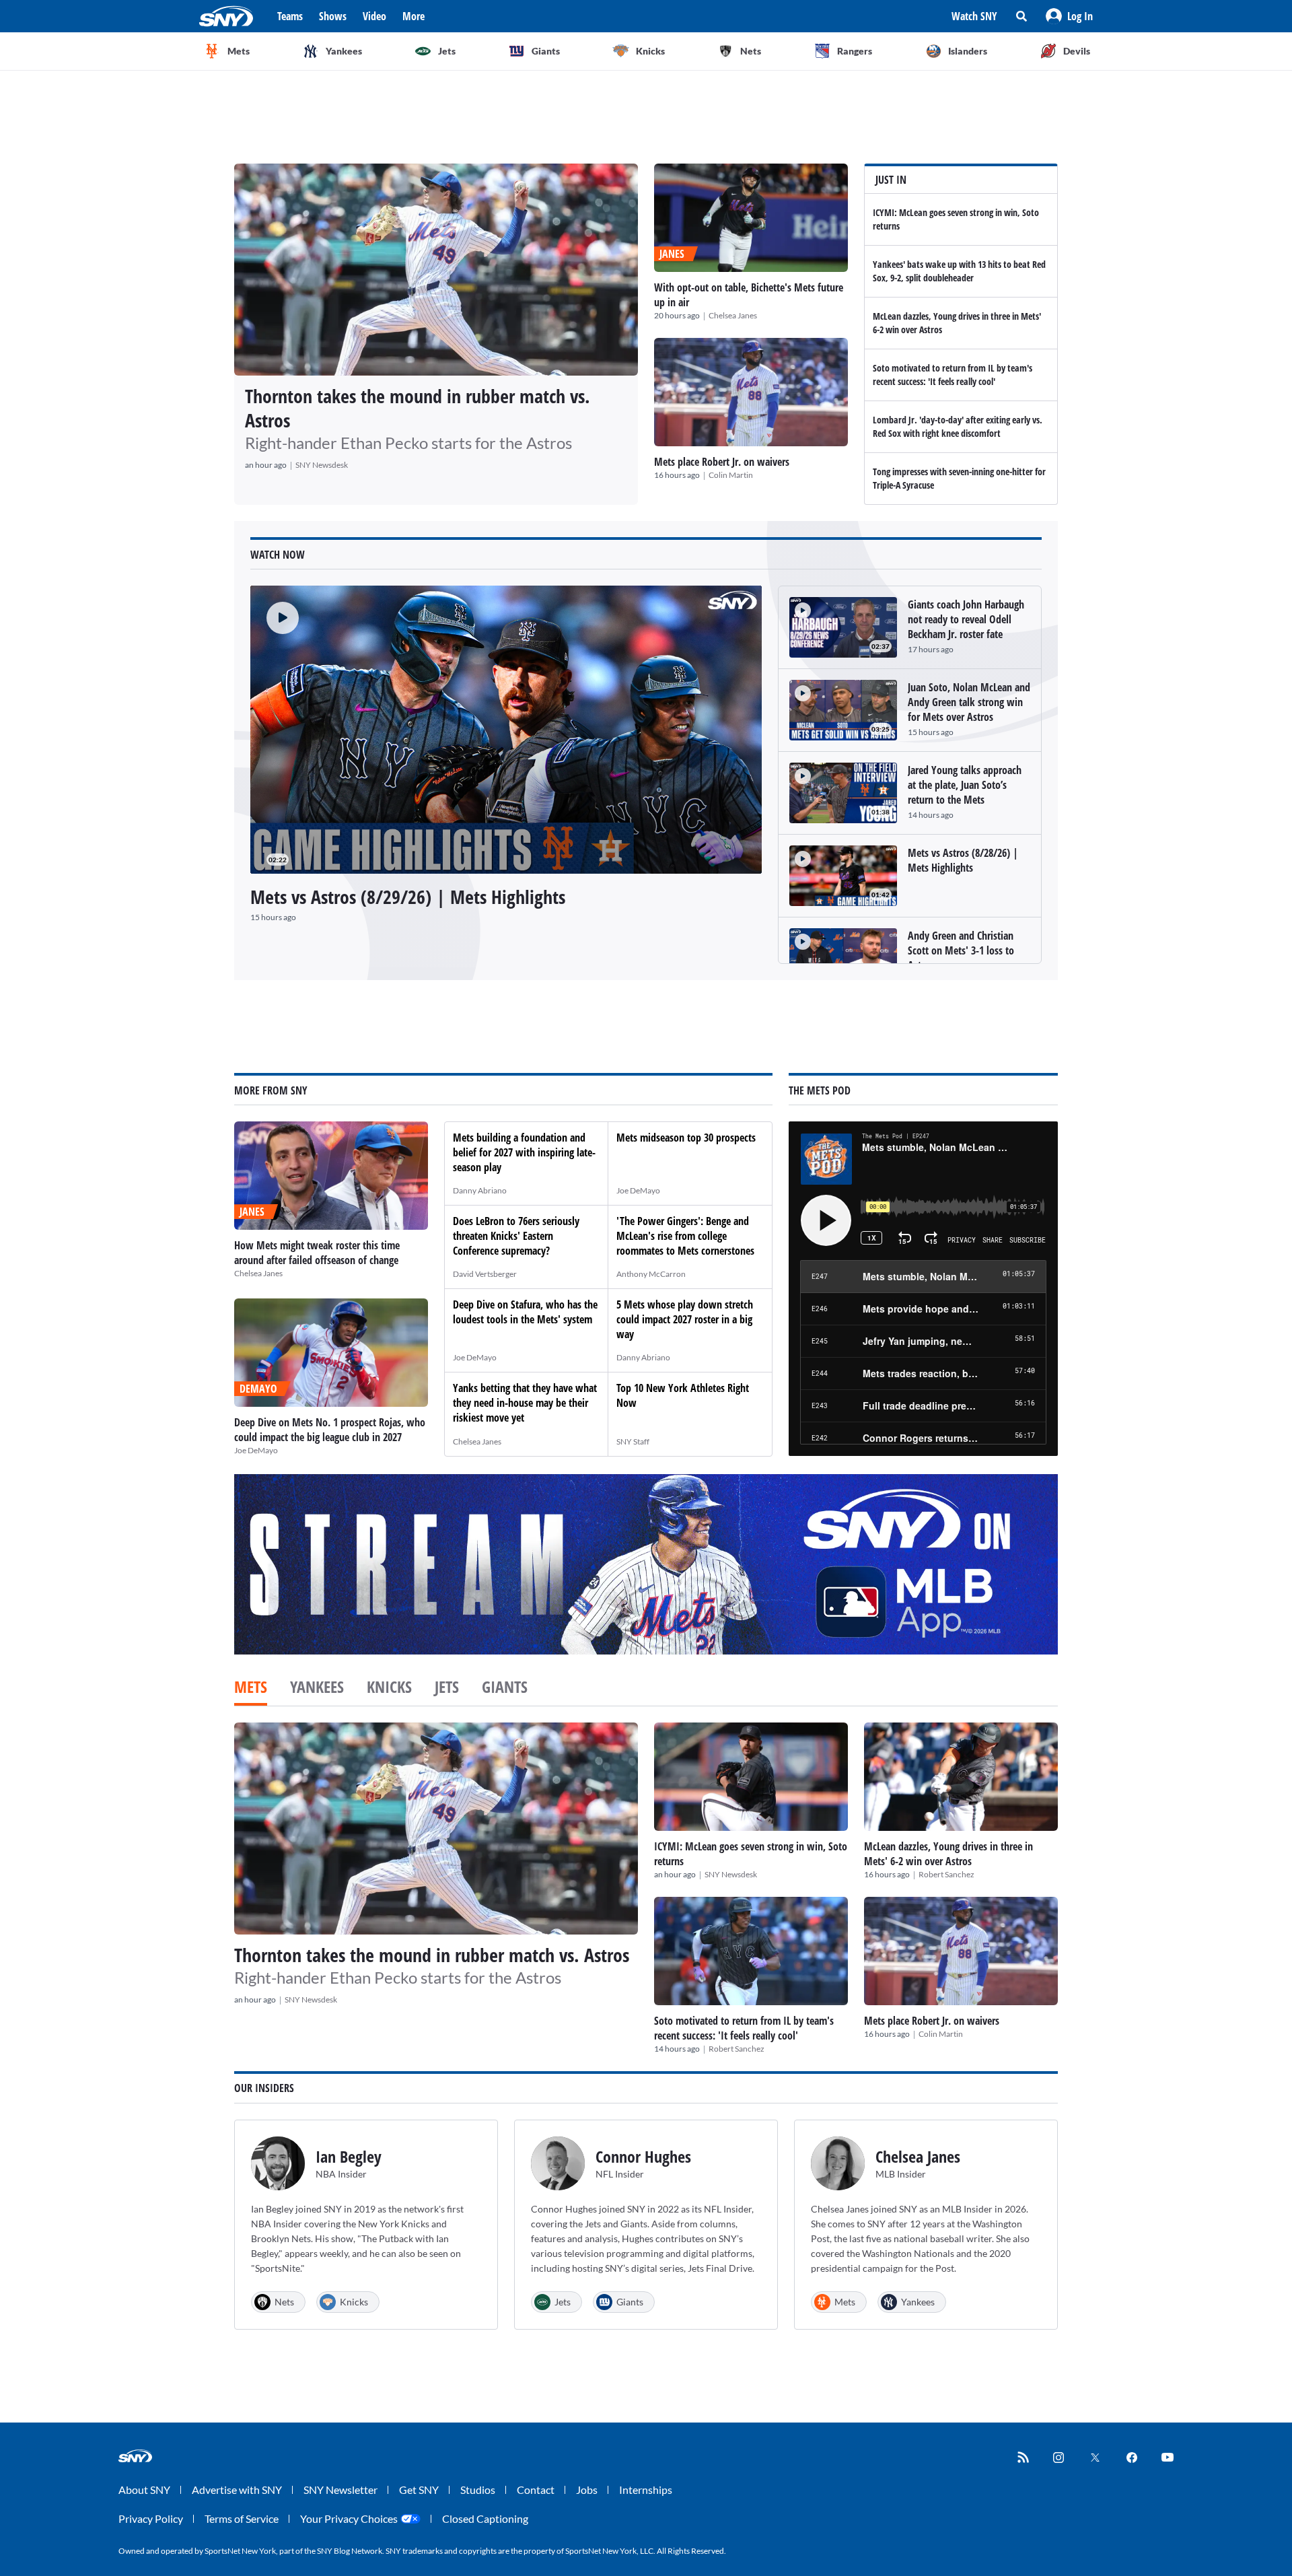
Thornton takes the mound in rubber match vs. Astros (418, 408)
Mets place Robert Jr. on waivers (722, 462)
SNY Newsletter (340, 2490)
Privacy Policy (151, 2518)
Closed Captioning (485, 2518)
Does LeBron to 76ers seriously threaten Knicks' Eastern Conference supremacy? (516, 1236)
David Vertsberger (485, 1274)
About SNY (144, 2490)
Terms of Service (242, 2518)
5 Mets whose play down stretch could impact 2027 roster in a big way (685, 1319)
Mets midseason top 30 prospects (686, 1138)
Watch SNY (974, 16)
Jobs (587, 2490)
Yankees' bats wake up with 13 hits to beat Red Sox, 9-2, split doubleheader (959, 271)
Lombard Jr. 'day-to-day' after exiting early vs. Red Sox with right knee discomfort (958, 426)
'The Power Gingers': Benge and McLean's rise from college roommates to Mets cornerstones (685, 1236)
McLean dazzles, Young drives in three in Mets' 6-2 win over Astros (948, 1854)
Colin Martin (731, 475)
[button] (1069, 16)
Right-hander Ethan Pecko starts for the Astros (408, 443)
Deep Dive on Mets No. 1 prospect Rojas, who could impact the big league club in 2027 (330, 1430)
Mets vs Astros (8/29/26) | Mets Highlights (408, 897)
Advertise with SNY (237, 2490)
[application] (506, 730)
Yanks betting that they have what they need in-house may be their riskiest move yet (525, 1403)
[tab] (251, 1688)
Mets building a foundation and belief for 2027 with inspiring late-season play (524, 1152)
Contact (536, 2490)
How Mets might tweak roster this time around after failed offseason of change (317, 1253)
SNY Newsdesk (322, 465)
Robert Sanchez (946, 1874)
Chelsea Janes (733, 315)
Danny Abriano (480, 1190)
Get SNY (419, 2490)
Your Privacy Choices (349, 2518)
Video (374, 16)
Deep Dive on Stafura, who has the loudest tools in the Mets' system (525, 1312)
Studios (478, 2490)
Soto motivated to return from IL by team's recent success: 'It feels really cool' (953, 375)
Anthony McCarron (651, 1274)
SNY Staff (633, 1441)
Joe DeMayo (256, 1450)
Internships (646, 2490)
